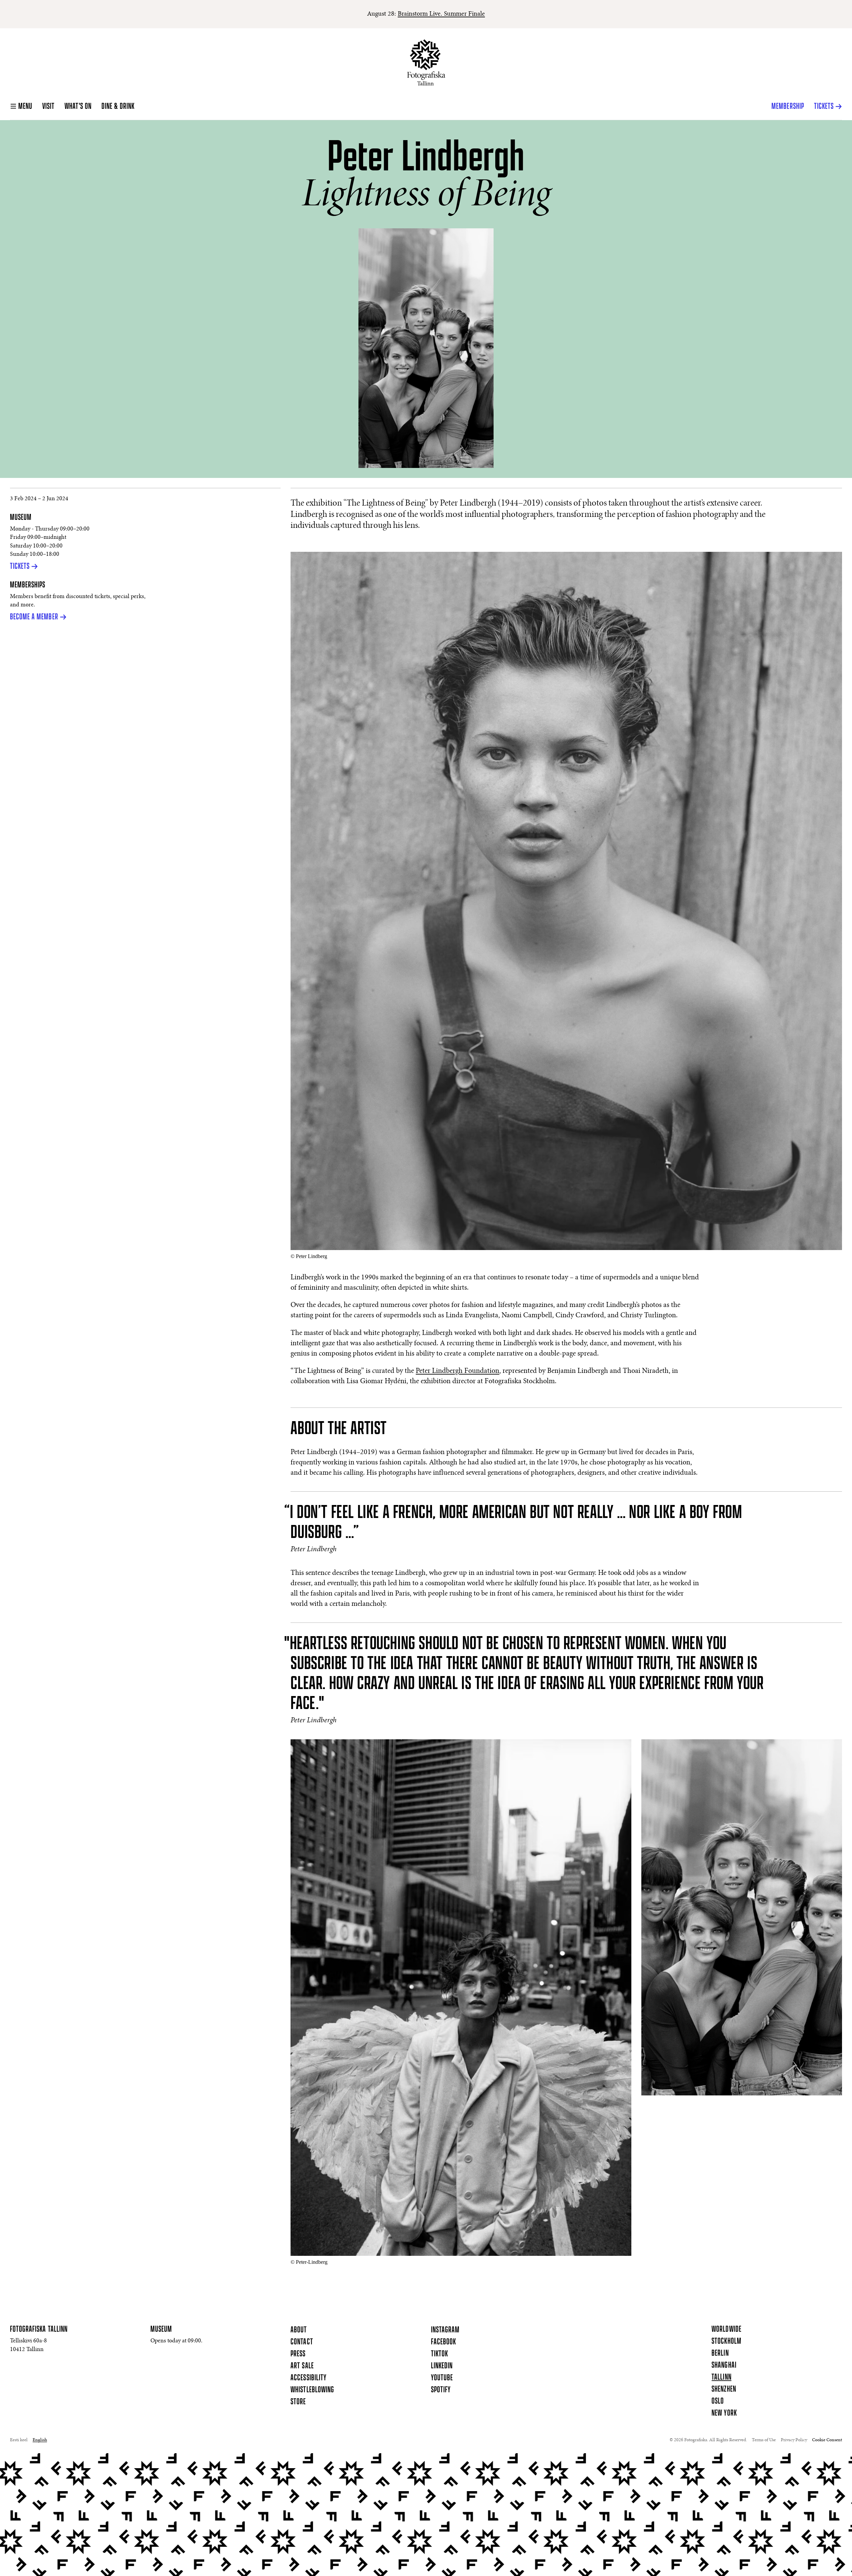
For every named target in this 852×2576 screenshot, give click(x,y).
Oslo (718, 2401)
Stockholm (726, 2341)
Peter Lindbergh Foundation (457, 1371)
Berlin (720, 2353)
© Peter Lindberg (309, 1256)
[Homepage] (426, 62)
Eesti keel (19, 2440)
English (40, 2440)
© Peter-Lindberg (309, 2262)
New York (724, 2413)
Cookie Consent (827, 2440)
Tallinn (721, 2377)
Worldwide (726, 2329)
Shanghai (724, 2365)
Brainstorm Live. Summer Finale (441, 14)
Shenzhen (724, 2389)
